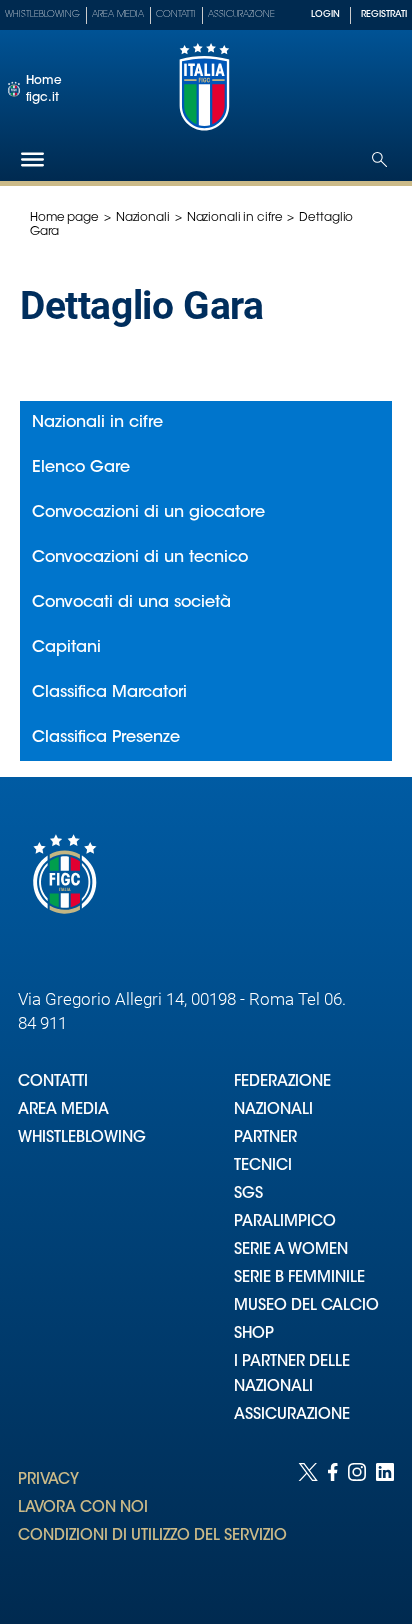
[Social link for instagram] (357, 1523)
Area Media (118, 14)
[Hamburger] (32, 159)
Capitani (66, 648)
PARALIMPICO (285, 1222)
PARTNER (265, 1138)
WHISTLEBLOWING (82, 1138)
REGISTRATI (384, 14)
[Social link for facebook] (333, 1523)
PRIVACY (48, 1480)
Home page (64, 218)
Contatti (176, 14)
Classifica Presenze (106, 738)
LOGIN (325, 14)
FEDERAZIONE (282, 1082)
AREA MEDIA (63, 1110)
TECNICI (263, 1166)
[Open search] (379, 159)
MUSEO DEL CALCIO (306, 1306)
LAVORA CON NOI (83, 1508)
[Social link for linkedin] (385, 1523)
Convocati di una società (131, 603)
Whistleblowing (42, 14)
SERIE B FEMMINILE (299, 1278)
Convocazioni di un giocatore (148, 513)
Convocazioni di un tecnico (140, 558)
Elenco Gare (81, 468)
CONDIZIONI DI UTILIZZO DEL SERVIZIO (152, 1536)
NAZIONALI (273, 1110)
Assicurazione (241, 14)
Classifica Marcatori (109, 693)
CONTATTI (53, 1082)
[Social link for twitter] (308, 1523)
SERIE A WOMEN (291, 1250)
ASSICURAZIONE (292, 1415)
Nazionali (143, 218)
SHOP (254, 1334)
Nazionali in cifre (235, 218)
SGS (248, 1194)
